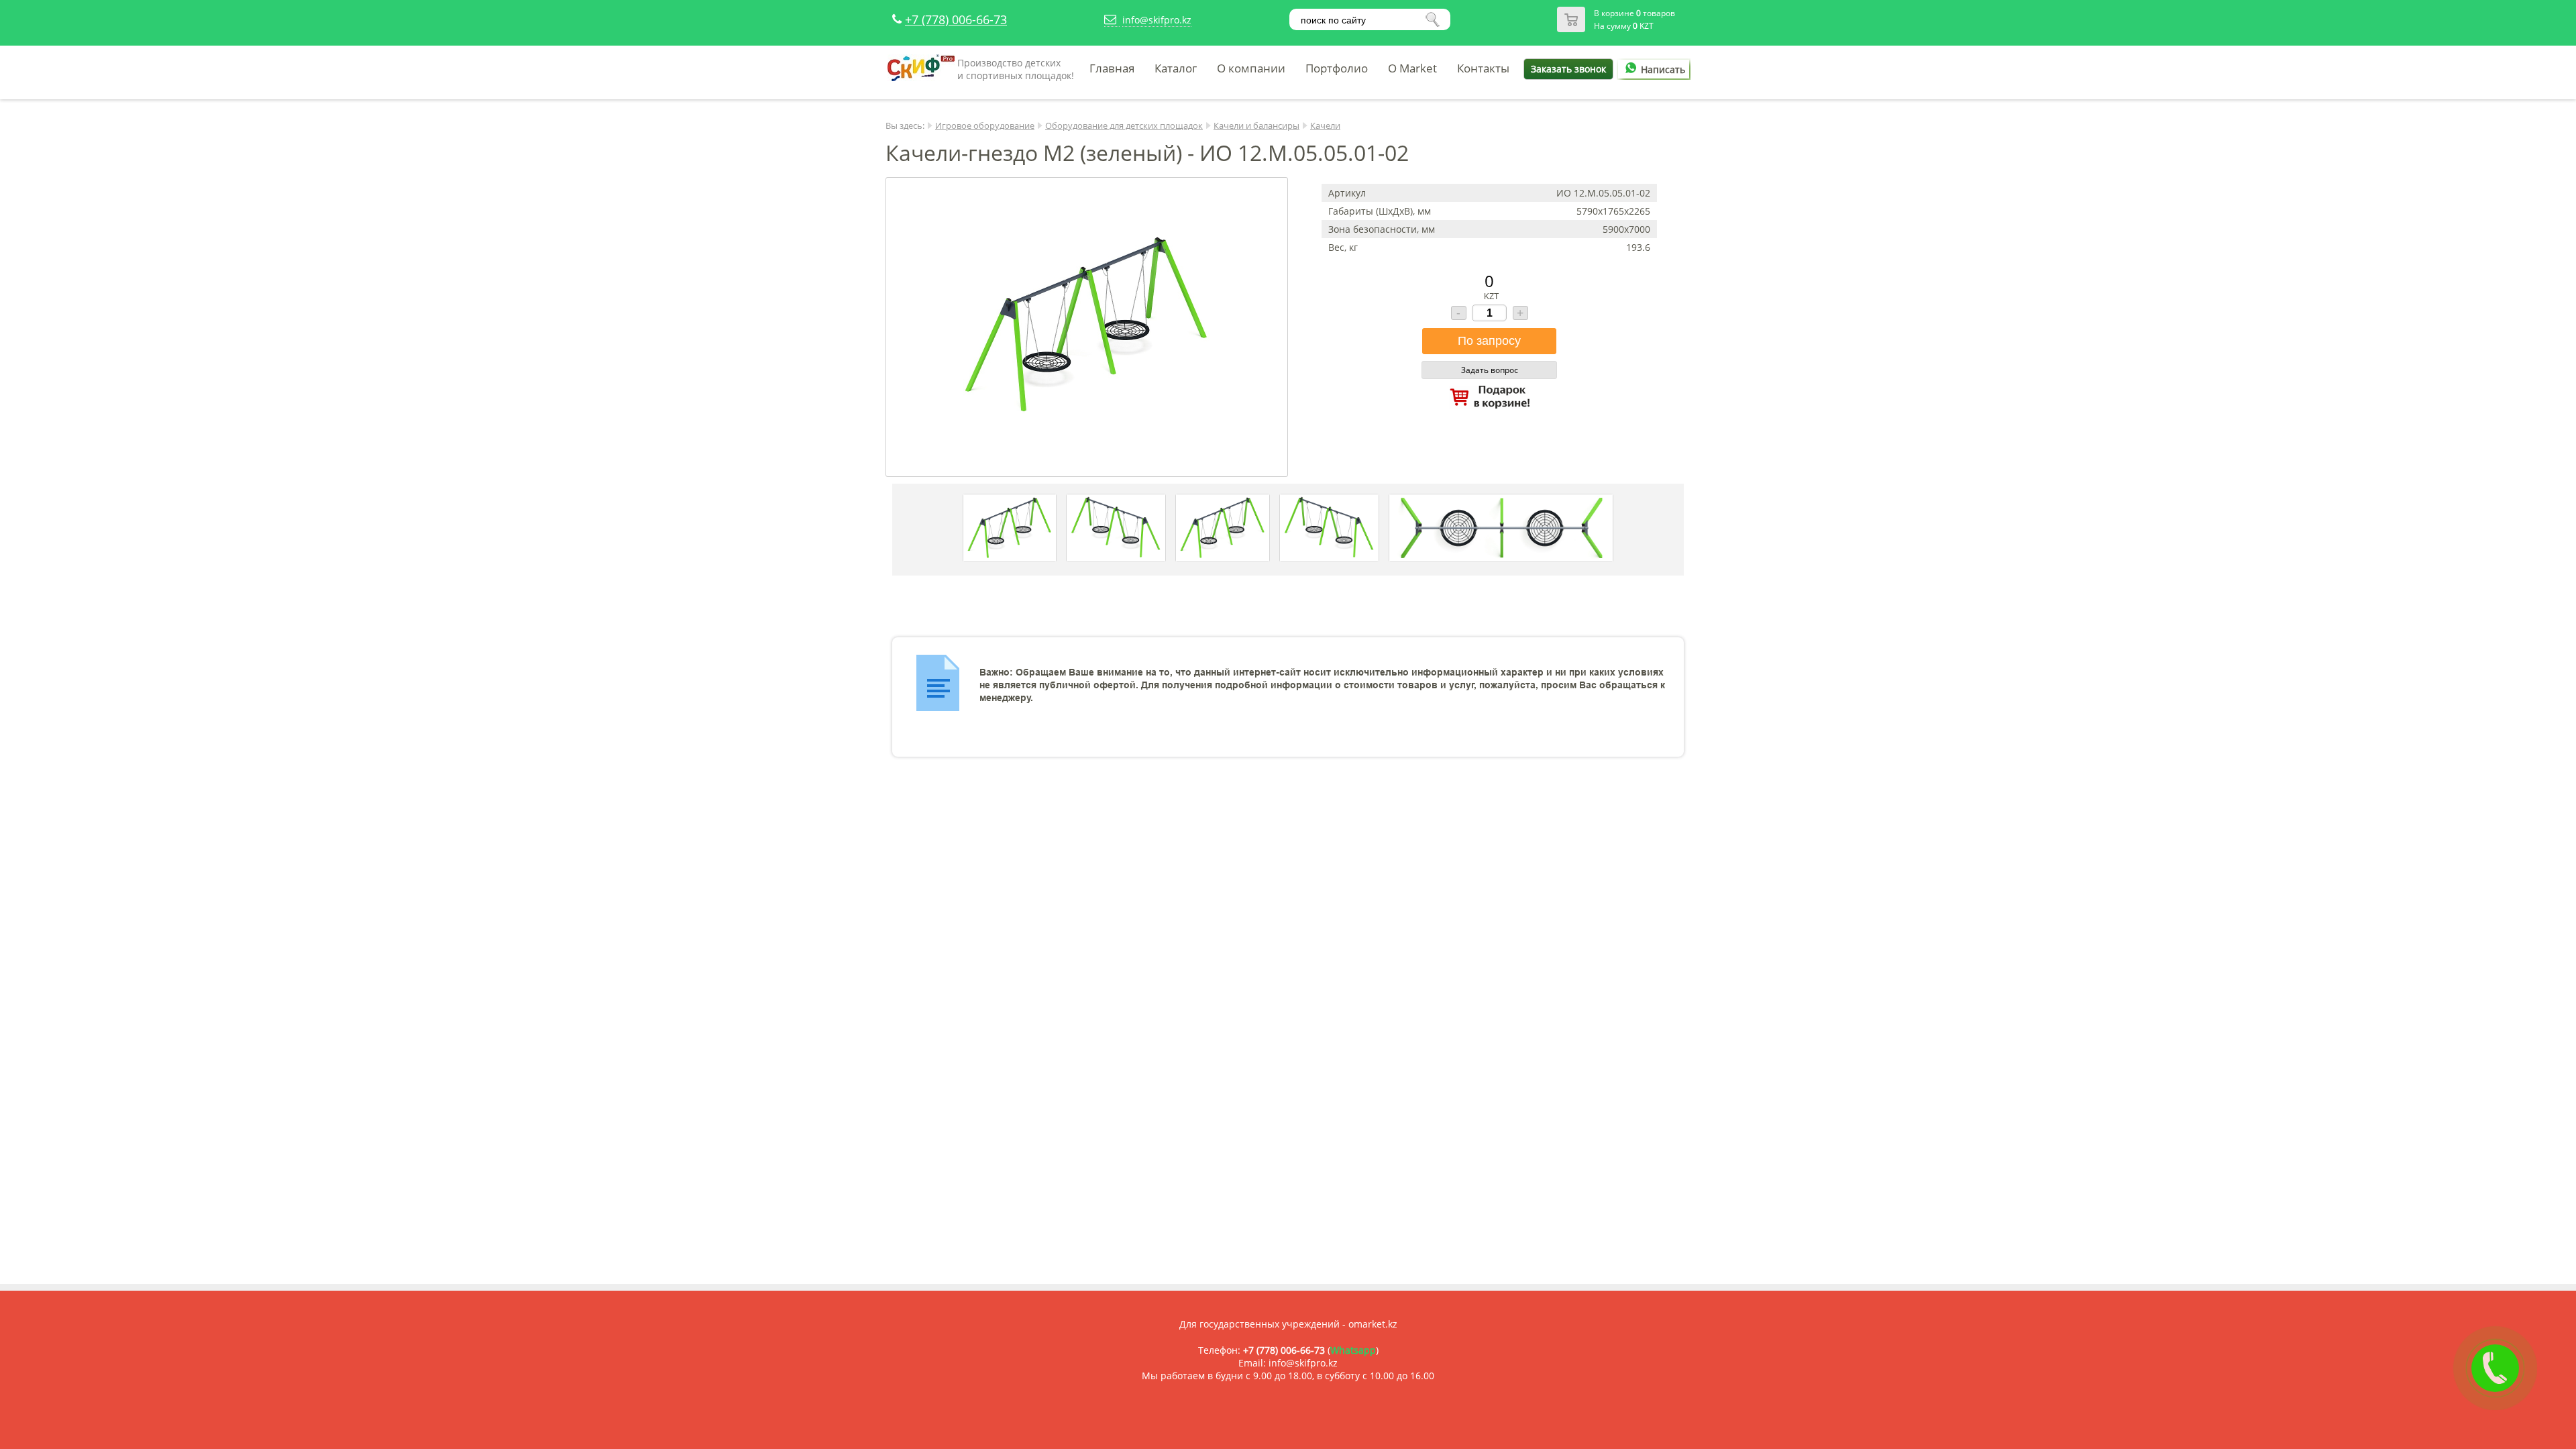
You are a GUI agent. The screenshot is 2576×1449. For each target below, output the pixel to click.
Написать (1663, 69)
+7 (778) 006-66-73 (956, 19)
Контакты (1483, 68)
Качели (1325, 125)
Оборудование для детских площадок (1124, 125)
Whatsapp (1353, 1350)
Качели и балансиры (1256, 125)
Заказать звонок (1568, 69)
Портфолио (1337, 68)
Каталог (1176, 68)
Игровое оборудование (985, 125)
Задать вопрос (1490, 370)
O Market (1412, 68)
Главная (1112, 68)
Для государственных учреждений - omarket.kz (1288, 1324)
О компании (1251, 68)
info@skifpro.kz (1157, 20)
